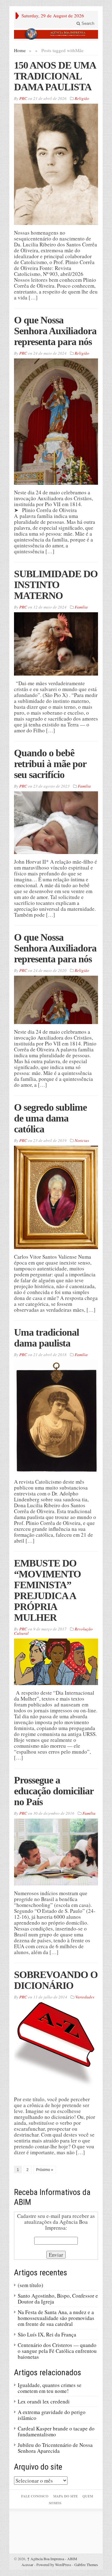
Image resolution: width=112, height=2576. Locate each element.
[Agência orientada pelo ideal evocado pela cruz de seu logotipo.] (56, 34)
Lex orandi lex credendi (44, 2401)
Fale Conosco (35, 2496)
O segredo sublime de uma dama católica (50, 1118)
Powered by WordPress (54, 2565)
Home (20, 50)
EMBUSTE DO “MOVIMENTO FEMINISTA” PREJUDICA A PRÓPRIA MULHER (47, 1590)
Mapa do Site (65, 2496)
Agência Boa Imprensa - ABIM (52, 2559)
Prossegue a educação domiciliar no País (54, 1791)
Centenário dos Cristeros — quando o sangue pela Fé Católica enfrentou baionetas (57, 2351)
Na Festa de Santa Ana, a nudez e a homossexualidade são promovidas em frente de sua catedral (56, 2318)
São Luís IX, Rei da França (47, 2334)
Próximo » (45, 2170)
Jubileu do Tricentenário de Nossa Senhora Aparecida (55, 2448)
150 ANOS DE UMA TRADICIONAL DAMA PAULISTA (55, 76)
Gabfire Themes (86, 2565)
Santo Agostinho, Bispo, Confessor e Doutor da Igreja (58, 2299)
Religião (82, 98)
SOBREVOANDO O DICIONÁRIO (56, 1980)
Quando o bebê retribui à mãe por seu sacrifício (50, 764)
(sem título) (30, 2285)
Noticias (82, 1140)
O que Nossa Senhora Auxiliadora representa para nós (55, 331)
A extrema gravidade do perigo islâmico (52, 2415)
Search (87, 23)
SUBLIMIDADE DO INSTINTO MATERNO (56, 585)
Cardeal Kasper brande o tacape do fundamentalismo (56, 2431)
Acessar (27, 2565)
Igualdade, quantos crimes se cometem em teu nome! (50, 2388)
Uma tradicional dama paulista (47, 1338)
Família (81, 607)
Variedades (85, 1997)
